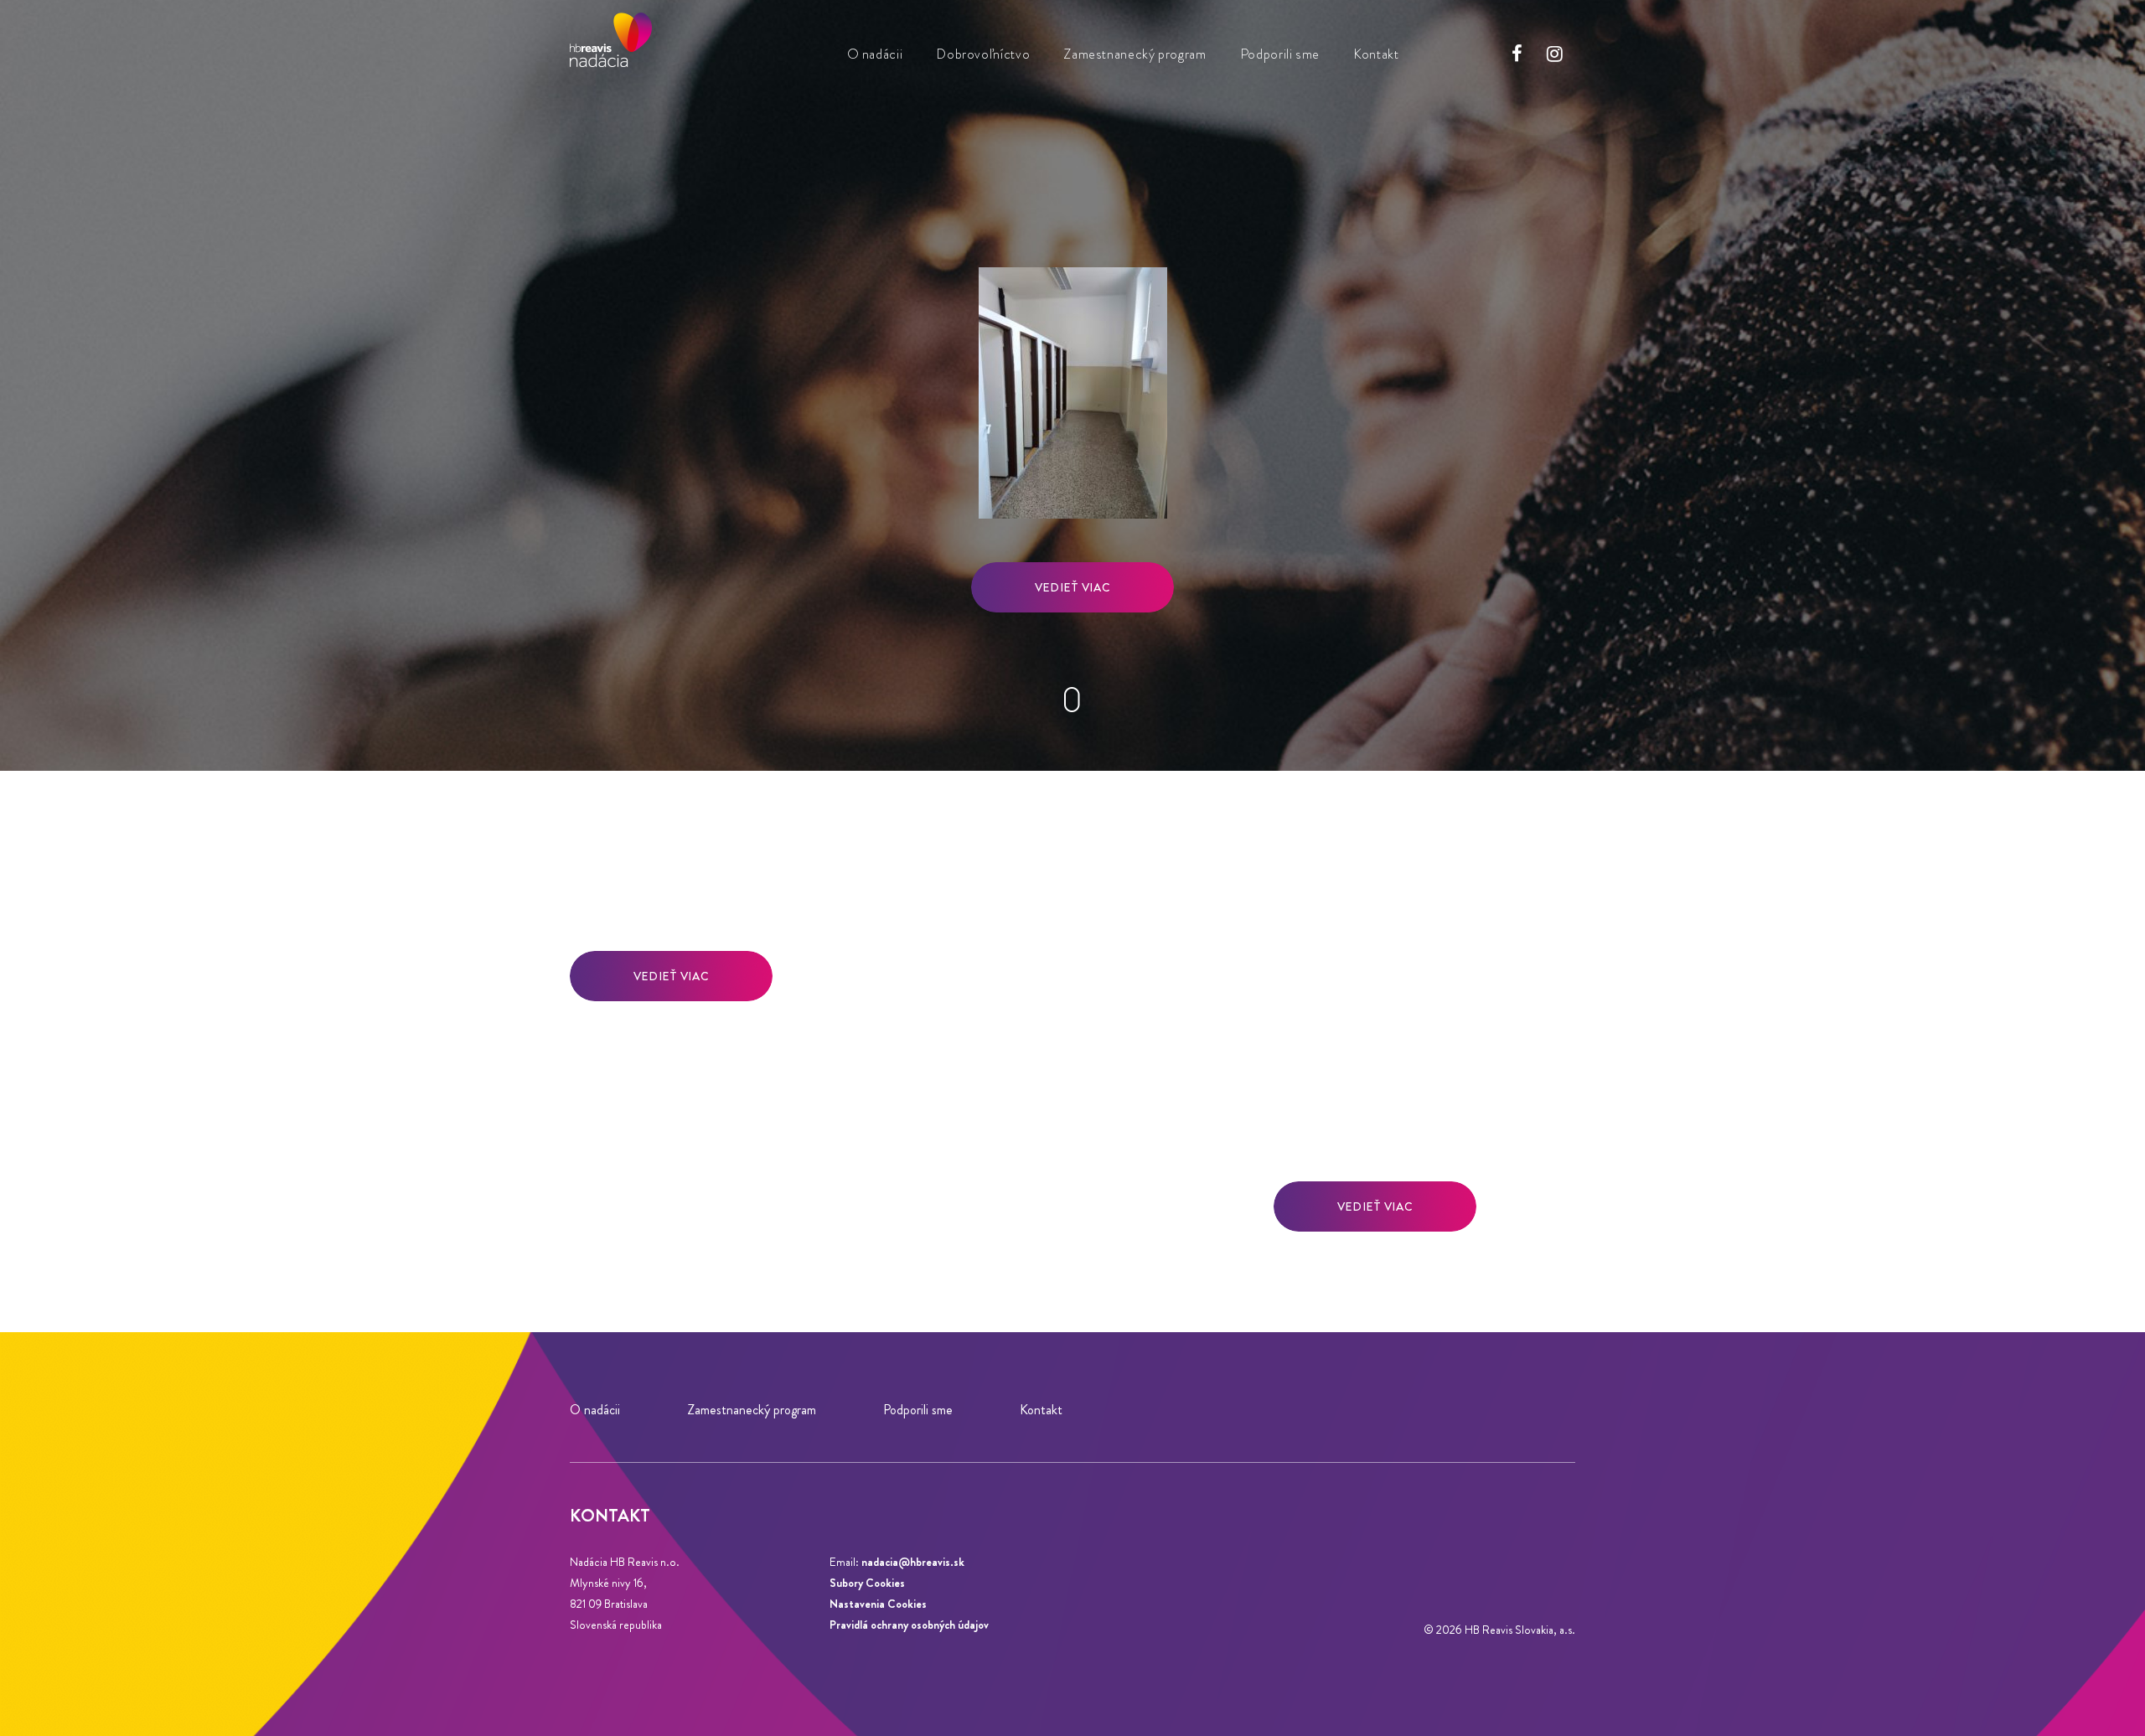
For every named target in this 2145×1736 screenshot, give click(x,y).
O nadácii (875, 54)
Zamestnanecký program (1135, 54)
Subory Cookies (867, 1583)
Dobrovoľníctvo (983, 54)
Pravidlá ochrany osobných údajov (909, 1625)
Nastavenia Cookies (878, 1604)
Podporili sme (1280, 54)
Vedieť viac (1072, 587)
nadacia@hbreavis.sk (913, 1562)
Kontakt (1376, 54)
